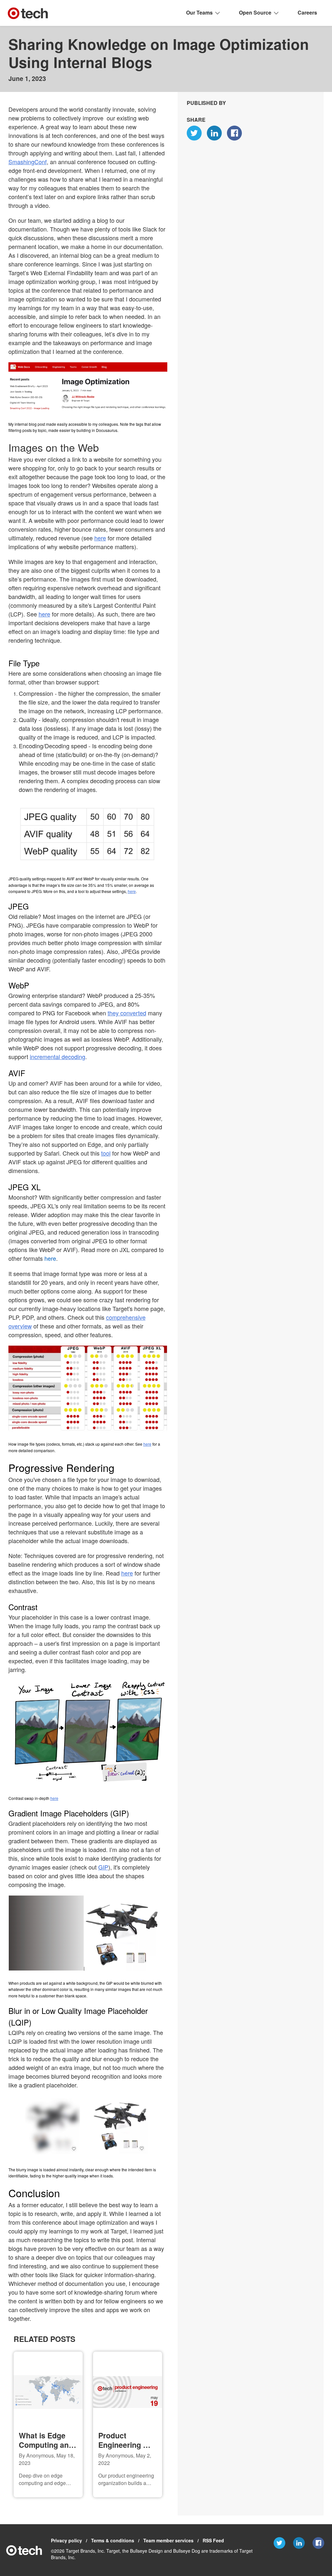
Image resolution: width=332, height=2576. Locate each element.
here (143, 538)
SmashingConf (79, 162)
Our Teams (201, 13)
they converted (130, 1022)
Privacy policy (66, 2540)
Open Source (256, 13)
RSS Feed (213, 2540)
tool (108, 1162)
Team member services (168, 2540)
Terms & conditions (112, 2540)
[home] (28, 13)
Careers (307, 13)
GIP (104, 1876)
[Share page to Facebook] (236, 134)
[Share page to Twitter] (196, 134)
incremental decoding (59, 1065)
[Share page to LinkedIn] (216, 134)
